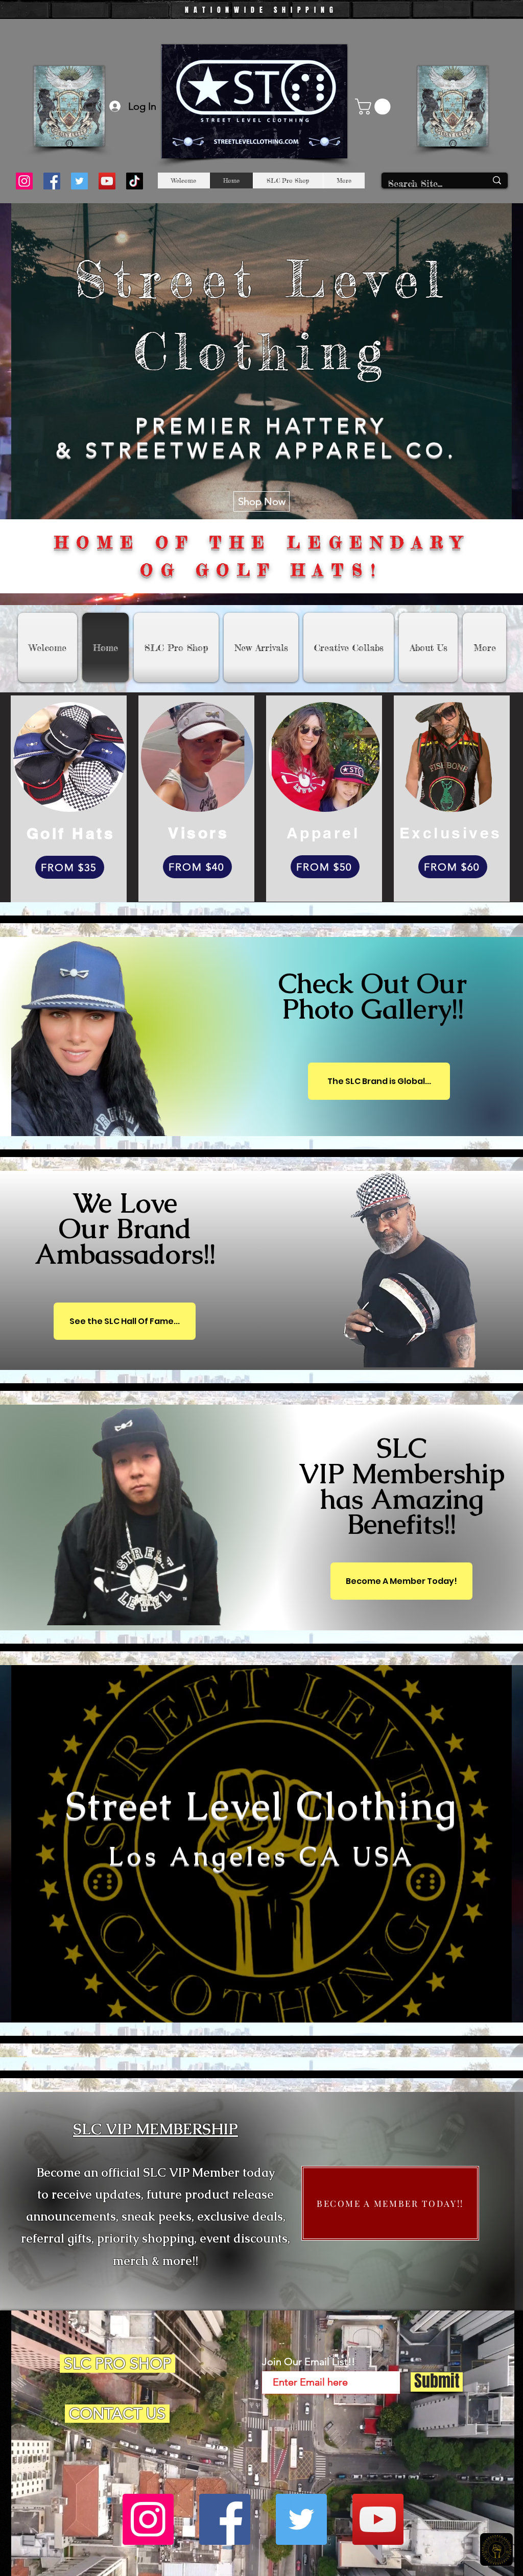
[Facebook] (52, 181)
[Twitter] (79, 181)
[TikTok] (135, 181)
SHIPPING (306, 10)
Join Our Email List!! (308, 2362)
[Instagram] (24, 181)
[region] (303, 1011)
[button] (375, 106)
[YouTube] (107, 181)
